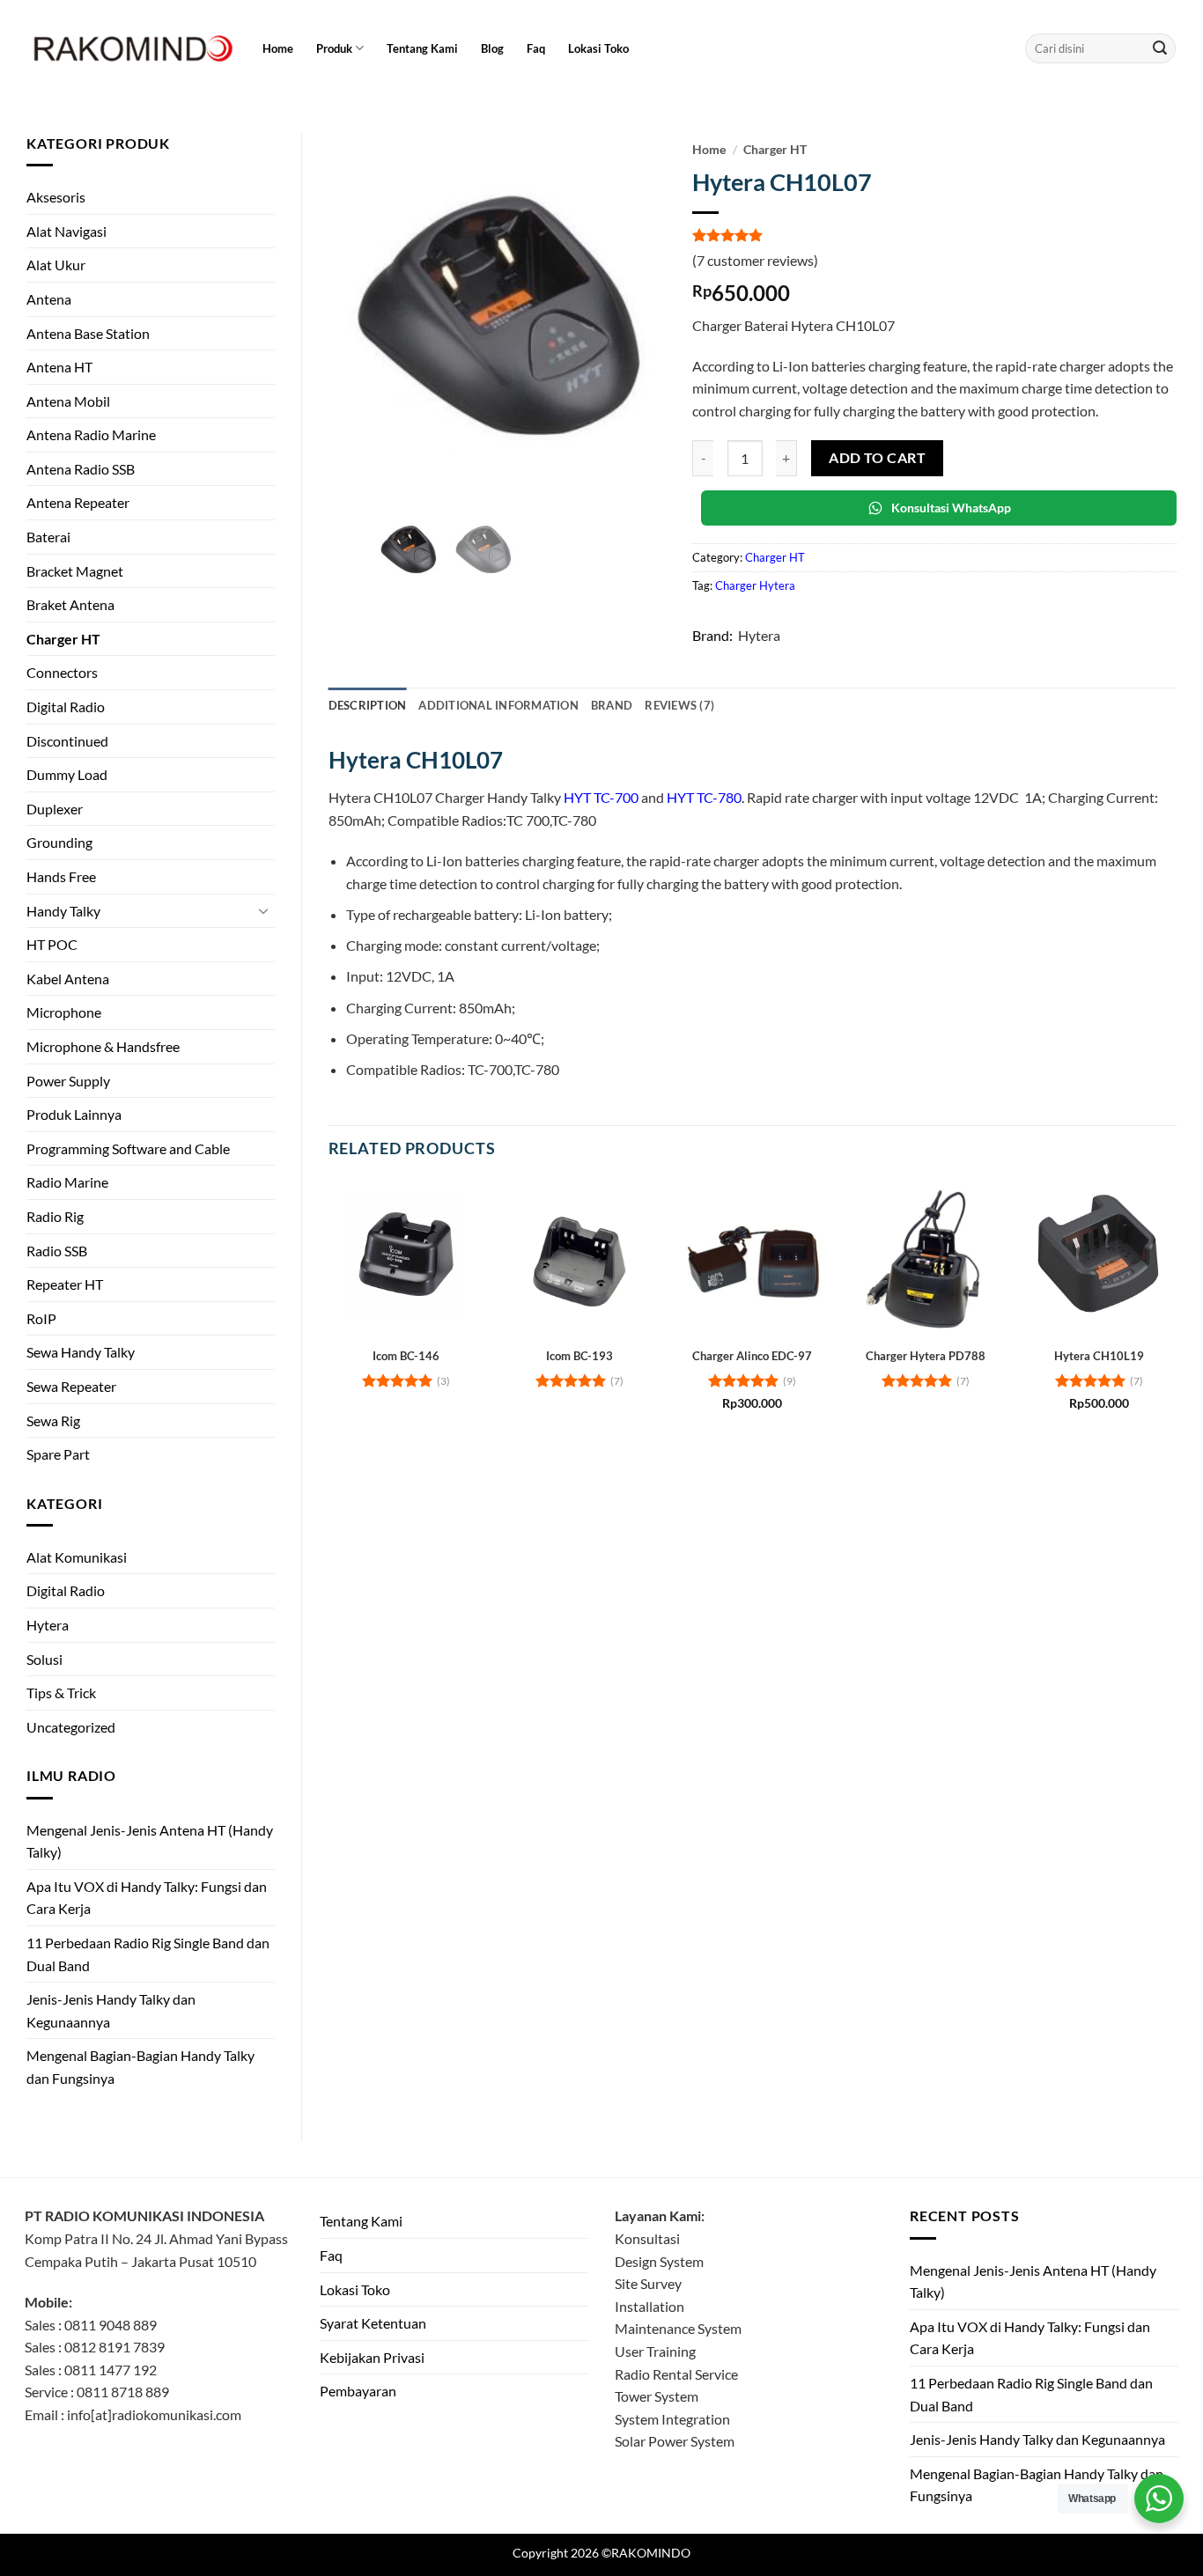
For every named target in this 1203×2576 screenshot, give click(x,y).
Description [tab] (368, 705)
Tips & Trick (61, 1693)
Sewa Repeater (71, 1386)
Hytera (48, 1625)
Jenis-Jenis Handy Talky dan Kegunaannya (111, 2010)
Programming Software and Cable (128, 1148)
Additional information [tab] (498, 705)
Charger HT (63, 639)
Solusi (44, 1659)
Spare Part (58, 1454)
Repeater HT (65, 1284)
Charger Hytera (755, 585)
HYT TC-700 (601, 797)
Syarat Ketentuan (373, 2323)
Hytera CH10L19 (1099, 1356)
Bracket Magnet (75, 571)
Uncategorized (71, 1727)
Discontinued (67, 741)
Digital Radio (66, 707)
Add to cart (877, 458)
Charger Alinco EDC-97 (752, 1356)
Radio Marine (67, 1182)
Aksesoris (56, 197)
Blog (492, 48)
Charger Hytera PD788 (926, 1356)
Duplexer (55, 809)
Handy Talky (63, 911)
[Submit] (1160, 48)
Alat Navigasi (66, 231)
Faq (536, 48)
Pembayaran (358, 2391)
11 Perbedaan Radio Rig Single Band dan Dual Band (148, 1954)
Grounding (59, 842)
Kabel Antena (68, 979)
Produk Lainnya (74, 1114)
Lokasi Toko (598, 48)
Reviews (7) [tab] (679, 705)
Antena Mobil (68, 401)
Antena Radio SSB (81, 469)
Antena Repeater (78, 502)
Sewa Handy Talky (81, 1352)
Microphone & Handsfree (103, 1046)
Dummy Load (67, 774)
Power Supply (68, 1081)
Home (278, 48)
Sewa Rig (53, 1420)
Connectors (62, 672)
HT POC (52, 944)
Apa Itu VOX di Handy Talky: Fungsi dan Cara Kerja (147, 1898)
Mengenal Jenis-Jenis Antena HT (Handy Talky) (150, 1841)
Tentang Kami (422, 48)
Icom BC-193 (579, 1356)
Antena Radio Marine (91, 434)
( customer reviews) (755, 260)
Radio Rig (55, 1216)
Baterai (48, 537)
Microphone (64, 1012)
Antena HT (59, 367)
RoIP (41, 1318)
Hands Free (61, 876)
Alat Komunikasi (77, 1557)
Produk (334, 48)
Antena (49, 299)
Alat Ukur (56, 265)
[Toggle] (264, 910)
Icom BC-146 (406, 1356)
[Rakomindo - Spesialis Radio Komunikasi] (130, 48)
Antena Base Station (88, 333)
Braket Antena (70, 604)
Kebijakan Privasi (372, 2357)
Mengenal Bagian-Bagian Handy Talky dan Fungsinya (140, 2067)
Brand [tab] (612, 705)
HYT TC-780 (704, 797)
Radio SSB (57, 1251)
